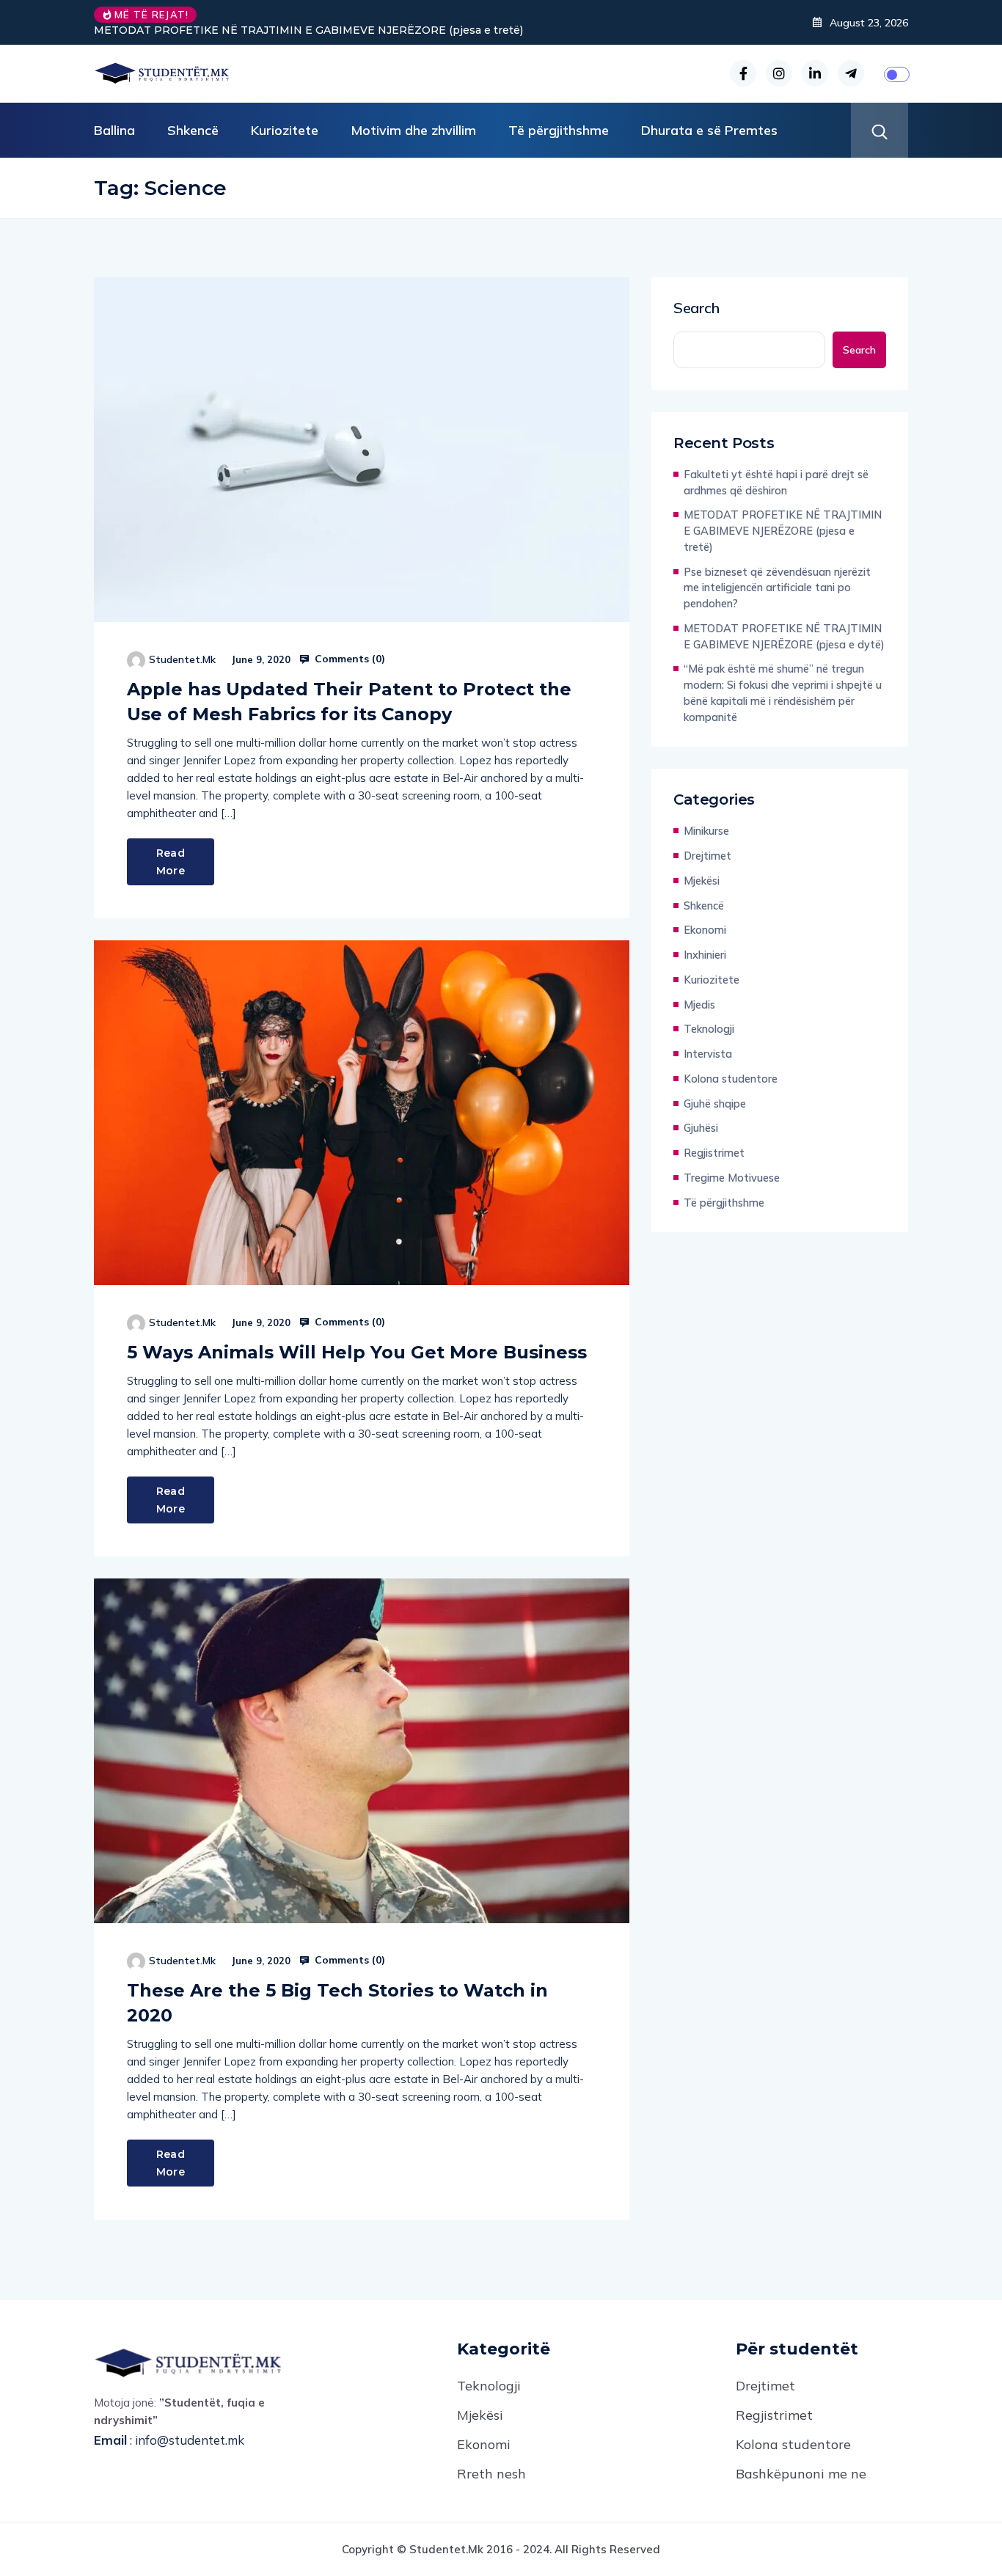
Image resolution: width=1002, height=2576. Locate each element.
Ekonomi (705, 930)
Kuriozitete (285, 130)
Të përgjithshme (559, 130)
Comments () (348, 659)
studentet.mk (182, 659)
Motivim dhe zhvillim (413, 130)
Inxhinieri (705, 955)
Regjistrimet (714, 1153)
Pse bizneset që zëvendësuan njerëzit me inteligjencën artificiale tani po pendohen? (777, 588)
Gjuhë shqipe (715, 1104)
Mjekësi (702, 881)
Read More (171, 862)
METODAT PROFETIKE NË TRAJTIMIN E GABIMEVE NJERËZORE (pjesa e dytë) (784, 636)
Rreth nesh (491, 2474)
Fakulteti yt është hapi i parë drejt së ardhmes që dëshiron (776, 482)
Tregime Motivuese (732, 1178)
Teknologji (709, 1029)
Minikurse (706, 831)
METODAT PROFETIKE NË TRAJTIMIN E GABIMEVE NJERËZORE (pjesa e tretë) (308, 30)
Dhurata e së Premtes (709, 130)
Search (696, 308)
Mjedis (699, 1005)
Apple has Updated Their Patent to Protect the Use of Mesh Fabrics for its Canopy (349, 702)
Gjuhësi (701, 1128)
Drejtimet (707, 856)
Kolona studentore (731, 1079)
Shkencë (193, 130)
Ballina (114, 130)
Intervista (708, 1054)
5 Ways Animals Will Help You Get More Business (357, 1352)
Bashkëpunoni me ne (801, 2474)
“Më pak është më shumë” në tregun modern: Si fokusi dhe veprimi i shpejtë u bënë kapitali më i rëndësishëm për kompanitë (783, 692)
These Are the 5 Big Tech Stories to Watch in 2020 (337, 2003)
